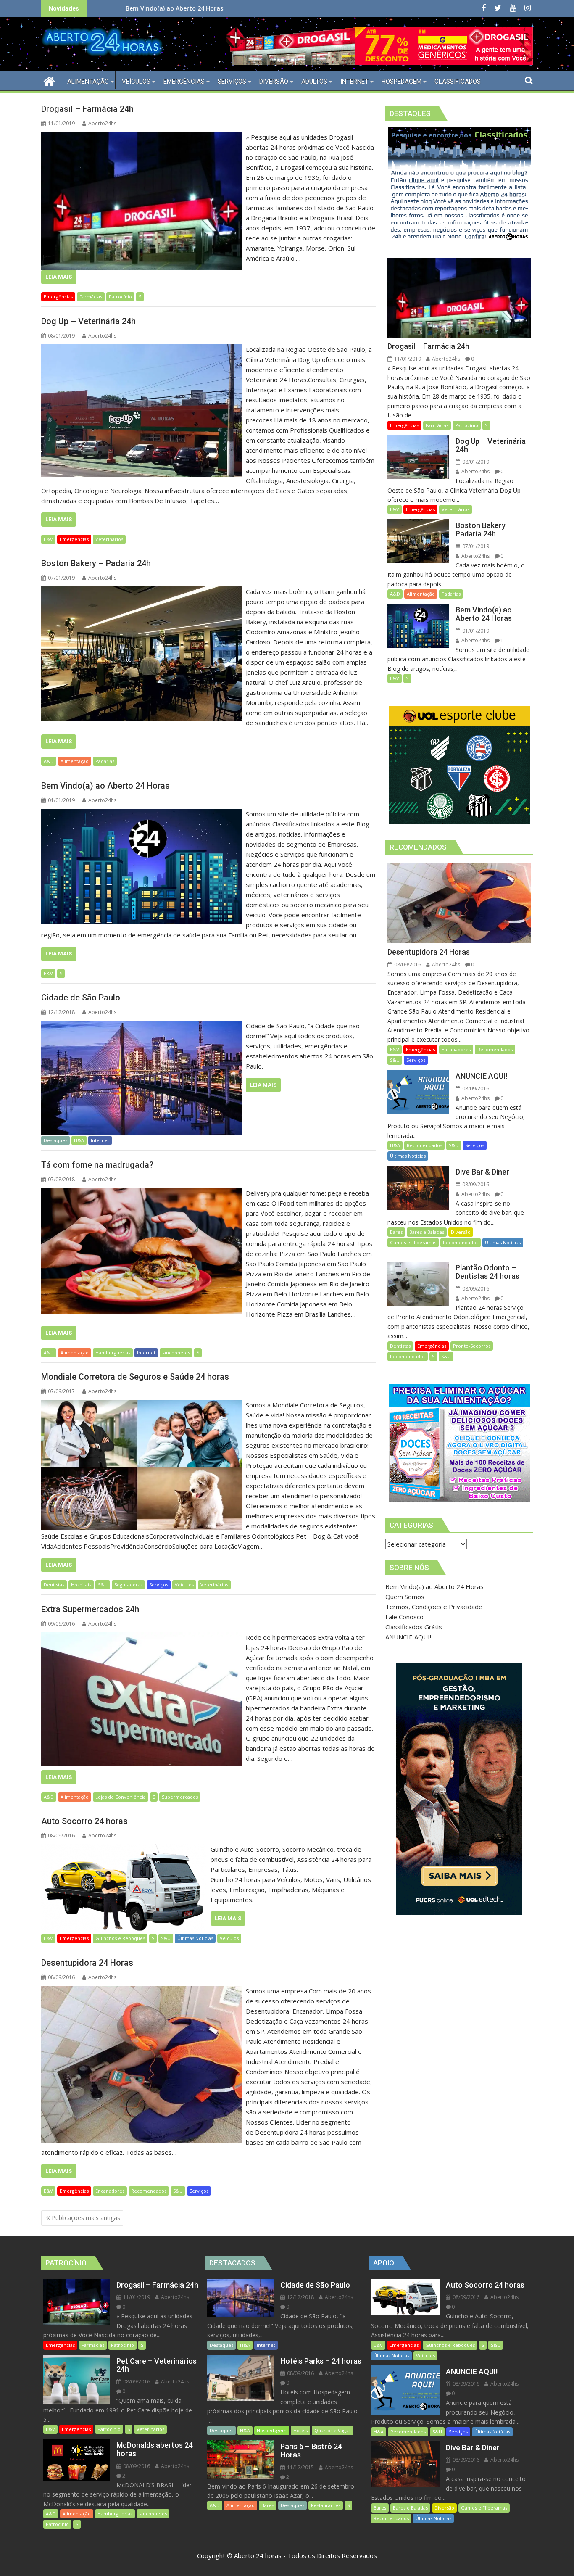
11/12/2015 (300, 2467)
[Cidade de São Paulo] (141, 1026)
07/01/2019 (475, 546)
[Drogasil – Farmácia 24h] (141, 137)
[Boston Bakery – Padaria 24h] (141, 591)
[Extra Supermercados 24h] (141, 1637)
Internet (100, 1140)
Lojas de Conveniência (121, 1797)
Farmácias (91, 297)
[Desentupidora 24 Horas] (141, 1991)
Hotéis (300, 2430)
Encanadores (110, 2191)
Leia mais (59, 277)
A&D (49, 761)
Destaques (55, 1140)
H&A (79, 1140)
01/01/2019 (475, 631)
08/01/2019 (475, 462)
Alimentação (75, 761)
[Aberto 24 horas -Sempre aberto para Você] (49, 80)
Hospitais (81, 1585)
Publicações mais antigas (86, 2218)
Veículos (184, 1585)
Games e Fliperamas (413, 1242)
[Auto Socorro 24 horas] (124, 1849)
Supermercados (180, 1797)
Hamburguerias (113, 1353)
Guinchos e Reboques (120, 1938)
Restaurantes (326, 2505)
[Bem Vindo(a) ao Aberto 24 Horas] (141, 814)
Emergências (58, 297)
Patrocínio (120, 297)
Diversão (461, 1232)
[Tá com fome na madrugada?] (141, 1193)
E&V (48, 539)
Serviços (159, 1585)
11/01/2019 (407, 359)
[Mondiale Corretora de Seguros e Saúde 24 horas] (141, 1405)
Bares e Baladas (427, 1232)
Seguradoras (128, 1585)
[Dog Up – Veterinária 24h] (141, 349)
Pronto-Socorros (472, 1346)
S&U (103, 1585)
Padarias (105, 761)
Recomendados (149, 2191)
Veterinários (109, 539)
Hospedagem (272, 2430)
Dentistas (54, 1585)
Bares (396, 1232)
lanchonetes (176, 1353)
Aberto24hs (102, 123)
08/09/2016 (407, 965)
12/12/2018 (300, 2297)
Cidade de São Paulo (167, 8)
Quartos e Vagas (332, 2430)
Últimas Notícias (195, 1938)
